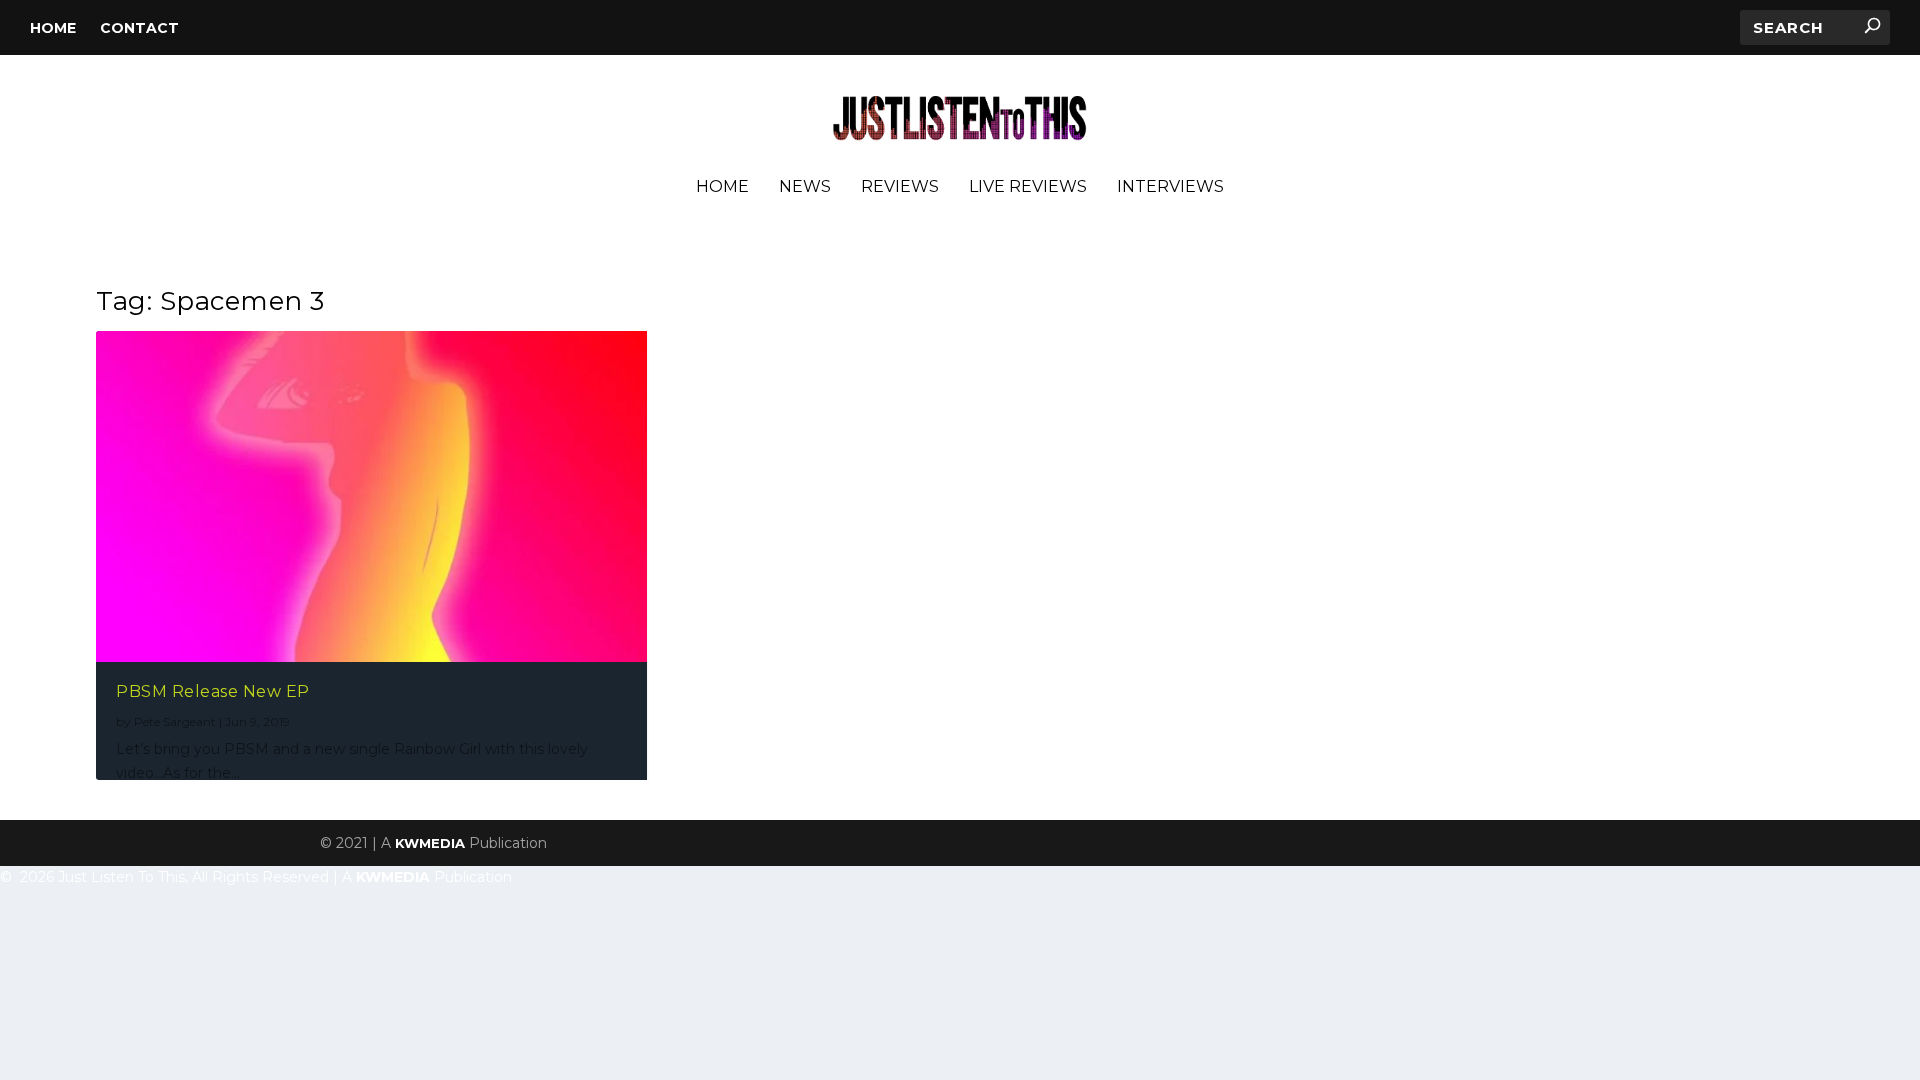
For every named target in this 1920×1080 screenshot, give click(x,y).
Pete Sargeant (175, 721)
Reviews (900, 187)
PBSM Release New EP (213, 691)
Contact (139, 28)
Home (53, 28)
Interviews (1170, 187)
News (805, 187)
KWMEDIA (430, 843)
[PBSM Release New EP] (371, 496)
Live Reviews (1028, 187)
